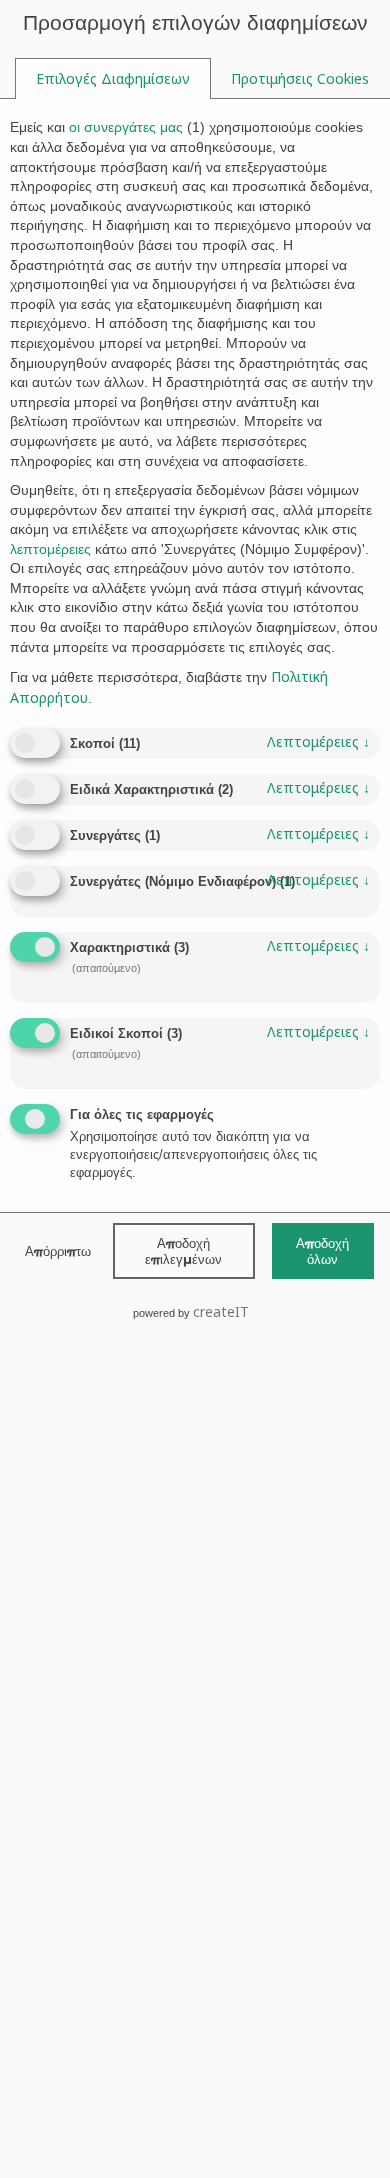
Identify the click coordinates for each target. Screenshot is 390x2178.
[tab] (113, 79)
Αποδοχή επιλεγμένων (183, 1251)
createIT (221, 1311)
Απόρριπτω (58, 1251)
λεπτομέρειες (318, 741)
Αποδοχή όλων (322, 1251)
